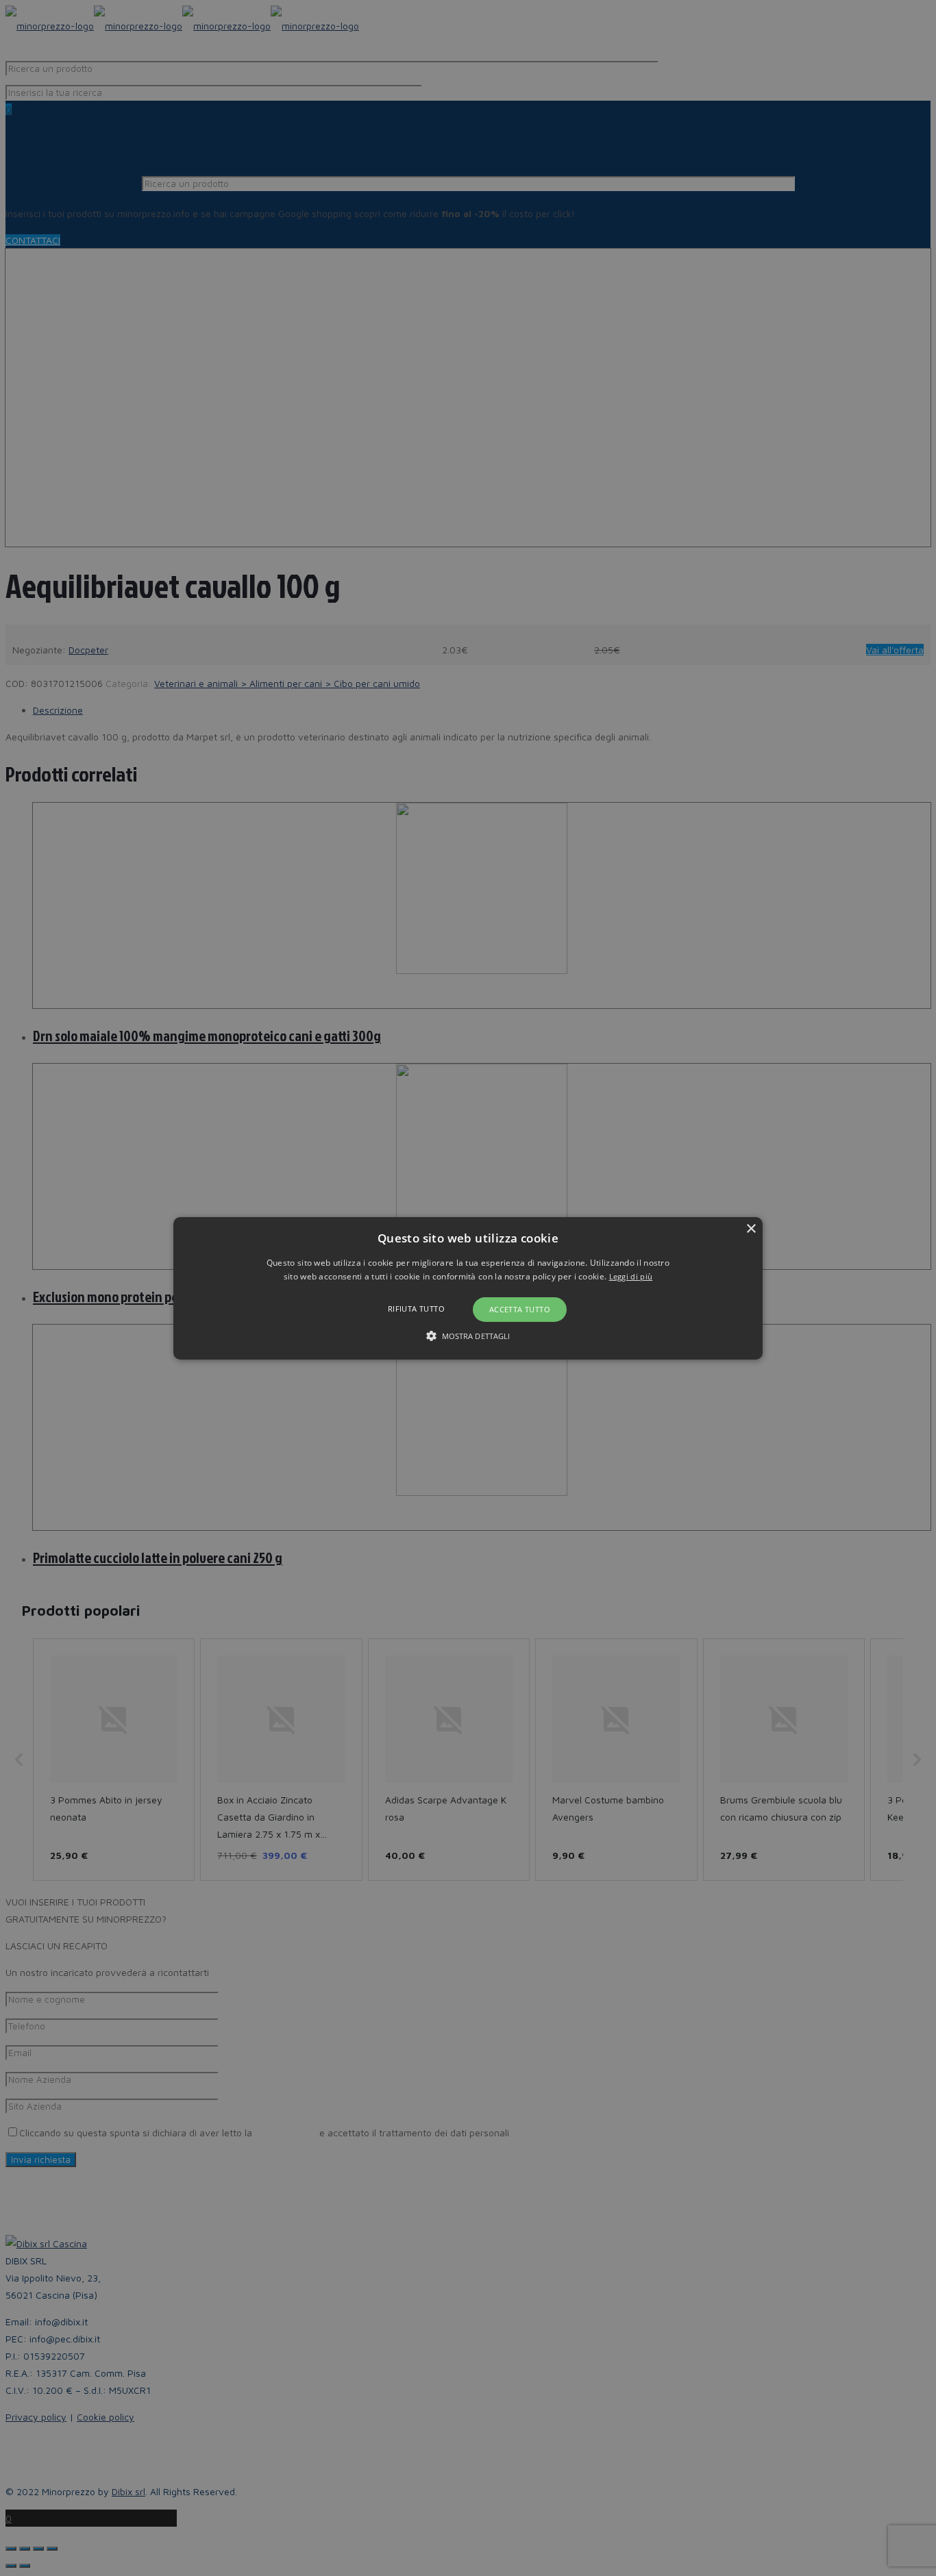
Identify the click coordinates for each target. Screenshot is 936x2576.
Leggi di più (631, 1276)
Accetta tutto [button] (520, 1309)
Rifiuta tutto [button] (416, 1309)
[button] (468, 1288)
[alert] (468, 1288)
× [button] (751, 1228)
